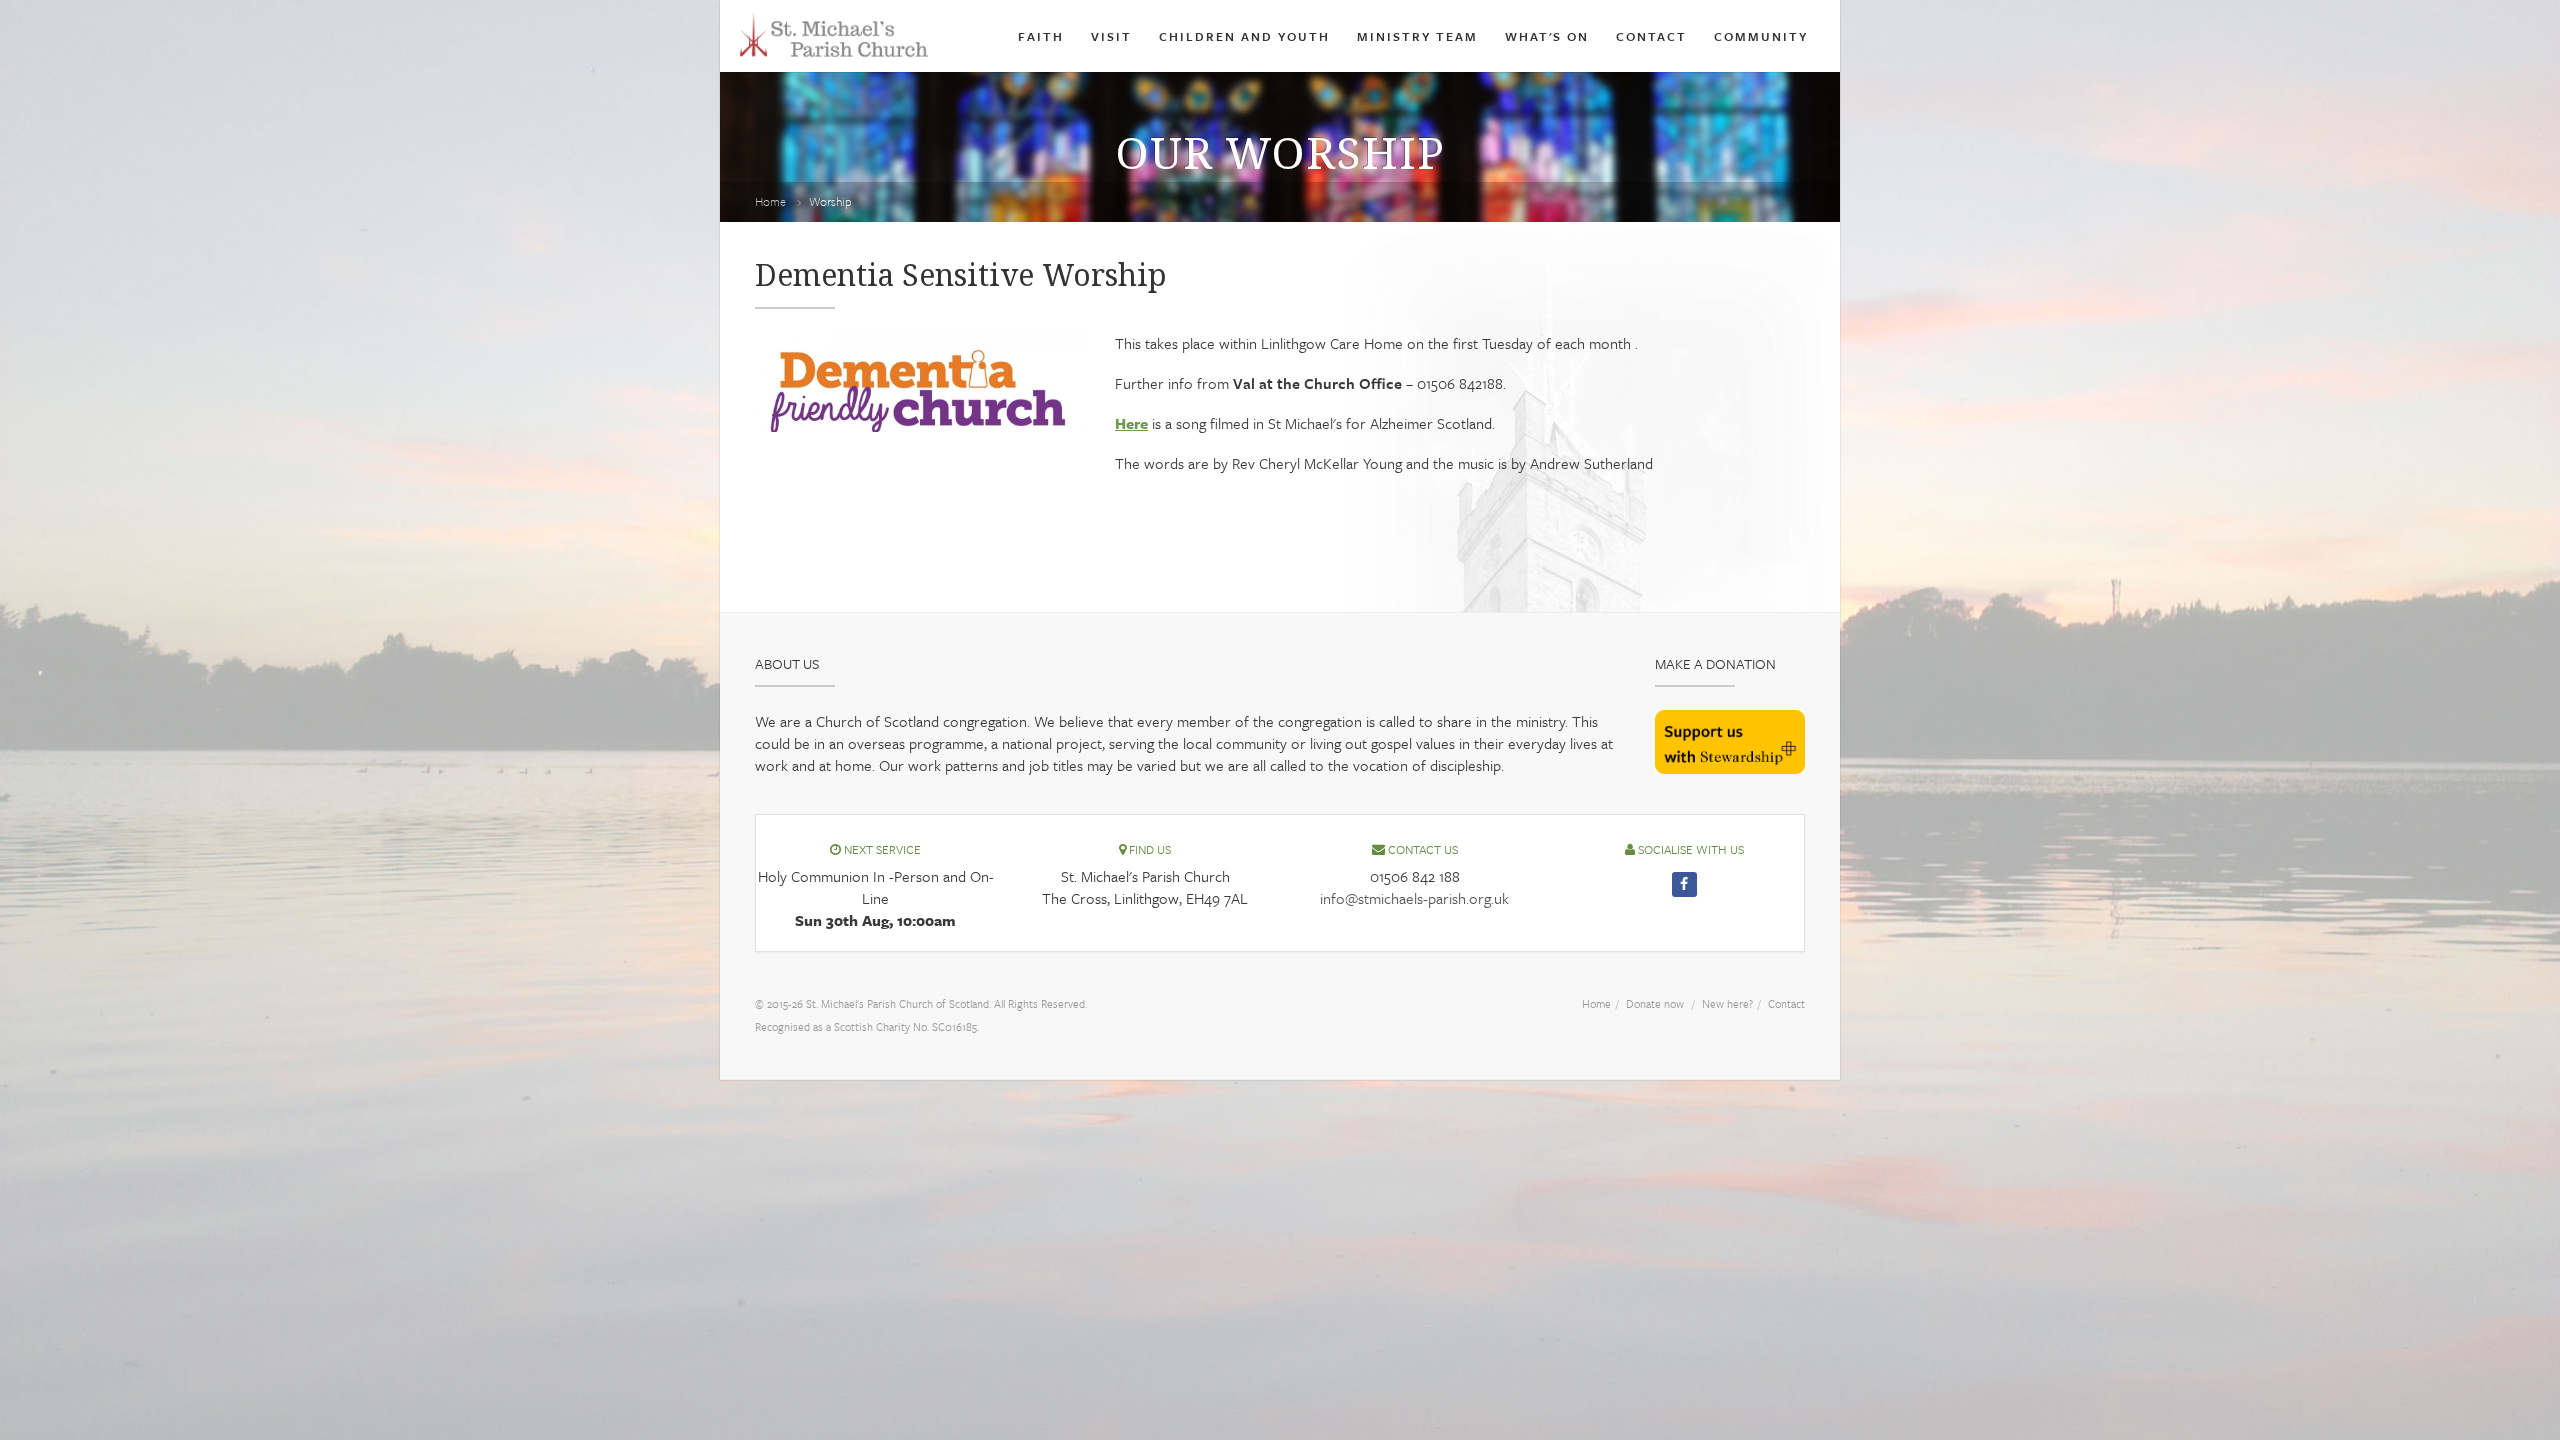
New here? (1727, 1003)
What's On (1547, 36)
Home (770, 201)
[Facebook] (1684, 884)
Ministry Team (1417, 36)
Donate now (1655, 1003)
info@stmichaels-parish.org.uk (1414, 898)
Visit (1111, 36)
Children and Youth (1244, 36)
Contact (1651, 36)
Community (1761, 36)
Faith (1041, 36)
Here (1131, 423)
